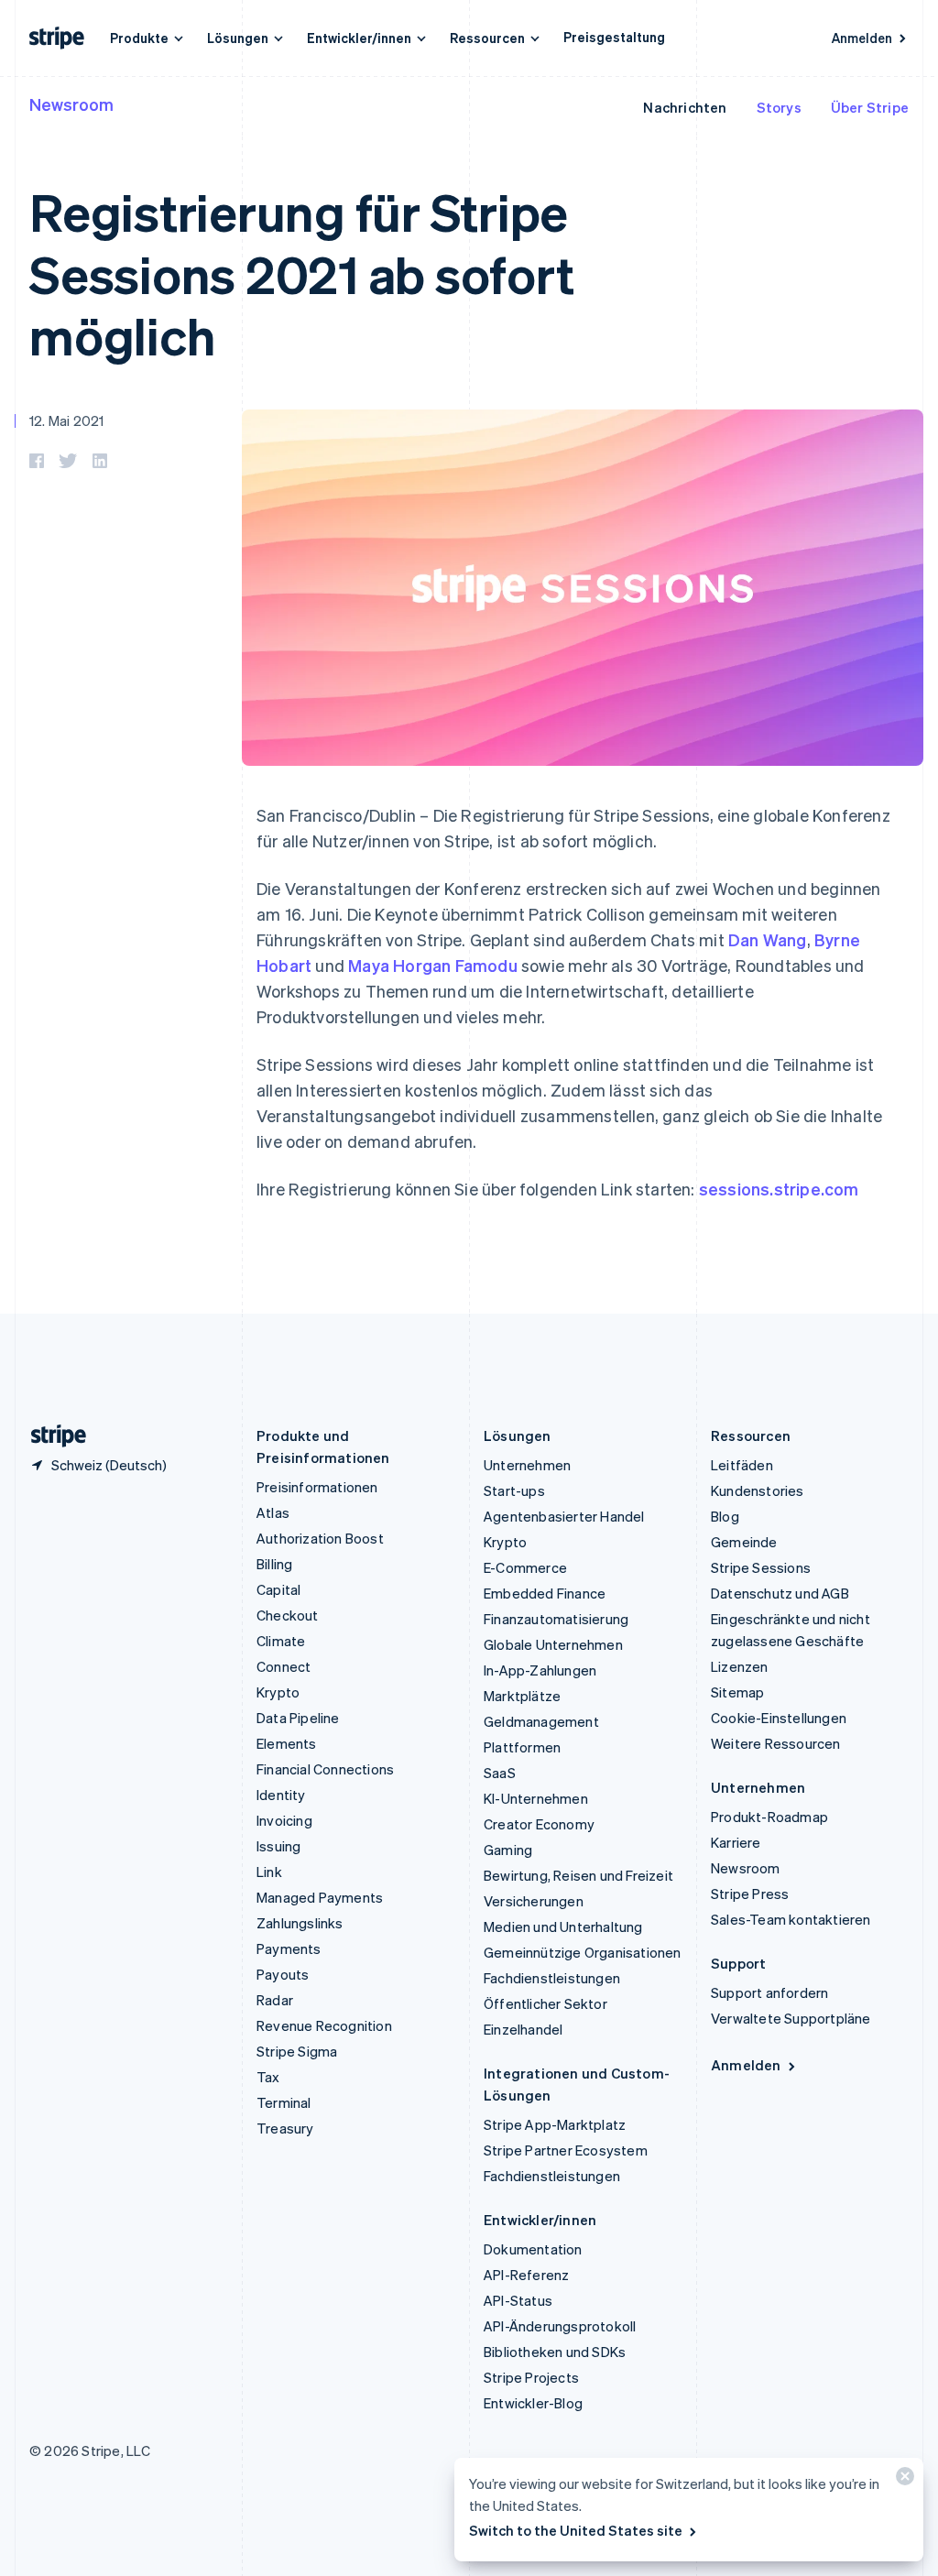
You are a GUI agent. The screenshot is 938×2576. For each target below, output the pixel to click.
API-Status (518, 2300)
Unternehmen (527, 1465)
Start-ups (514, 1490)
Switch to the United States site (576, 2530)
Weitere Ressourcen (776, 1743)
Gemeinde (744, 1542)
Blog (725, 1516)
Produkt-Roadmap (769, 1817)
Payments (289, 1948)
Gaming (508, 1850)
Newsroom (71, 104)
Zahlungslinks (300, 1923)
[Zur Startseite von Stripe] (51, 1436)
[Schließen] (902, 2480)
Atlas (273, 1512)
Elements (287, 1743)
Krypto (278, 1692)
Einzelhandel (523, 2029)
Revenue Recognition (324, 2025)
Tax (268, 2077)
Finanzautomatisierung (556, 1619)
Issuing (278, 1846)
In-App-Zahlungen (540, 1670)
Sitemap (737, 1692)
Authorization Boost (320, 1538)
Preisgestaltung (614, 37)
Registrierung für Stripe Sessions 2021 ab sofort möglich (301, 273)
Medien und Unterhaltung (563, 1927)
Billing (274, 1564)
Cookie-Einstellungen (779, 1718)
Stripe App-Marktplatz (555, 2124)
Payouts (283, 1974)
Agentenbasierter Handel (564, 1516)
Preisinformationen (317, 1487)
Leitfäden (742, 1465)
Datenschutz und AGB (780, 1593)
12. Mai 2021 (66, 420)
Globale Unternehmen (553, 1644)
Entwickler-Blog (533, 2403)
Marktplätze (522, 1696)
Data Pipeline (298, 1718)
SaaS (500, 1773)
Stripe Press (750, 1894)
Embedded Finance (545, 1593)
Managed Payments (320, 1897)
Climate (281, 1641)
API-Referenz (526, 2275)
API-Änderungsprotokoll (560, 2326)
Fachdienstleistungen (552, 1978)
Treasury (285, 2128)
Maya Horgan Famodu (433, 965)
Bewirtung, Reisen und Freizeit (578, 1875)
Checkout (288, 1615)
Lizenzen (740, 1666)
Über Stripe (870, 107)
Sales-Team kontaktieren (791, 1919)
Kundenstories (758, 1490)
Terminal (284, 2102)
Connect (284, 1666)
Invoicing (284, 1820)
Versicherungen (534, 1901)
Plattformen (522, 1747)
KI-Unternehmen (536, 1798)
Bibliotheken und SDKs (555, 2352)
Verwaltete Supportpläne (791, 2018)
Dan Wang (768, 939)
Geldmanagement (541, 1721)
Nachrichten (685, 107)
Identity (281, 1795)
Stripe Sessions (761, 1567)
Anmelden (862, 38)
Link (269, 1872)
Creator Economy (539, 1824)
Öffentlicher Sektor (545, 2003)
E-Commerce (525, 1567)
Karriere (736, 1842)
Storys (779, 107)
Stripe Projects (531, 2377)
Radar (275, 2000)
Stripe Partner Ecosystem (566, 2150)
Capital (278, 1589)
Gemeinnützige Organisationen (583, 1952)
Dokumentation (533, 2249)
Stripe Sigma (297, 2051)
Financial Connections (325, 1769)
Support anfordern (769, 1992)
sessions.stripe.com (779, 1189)
